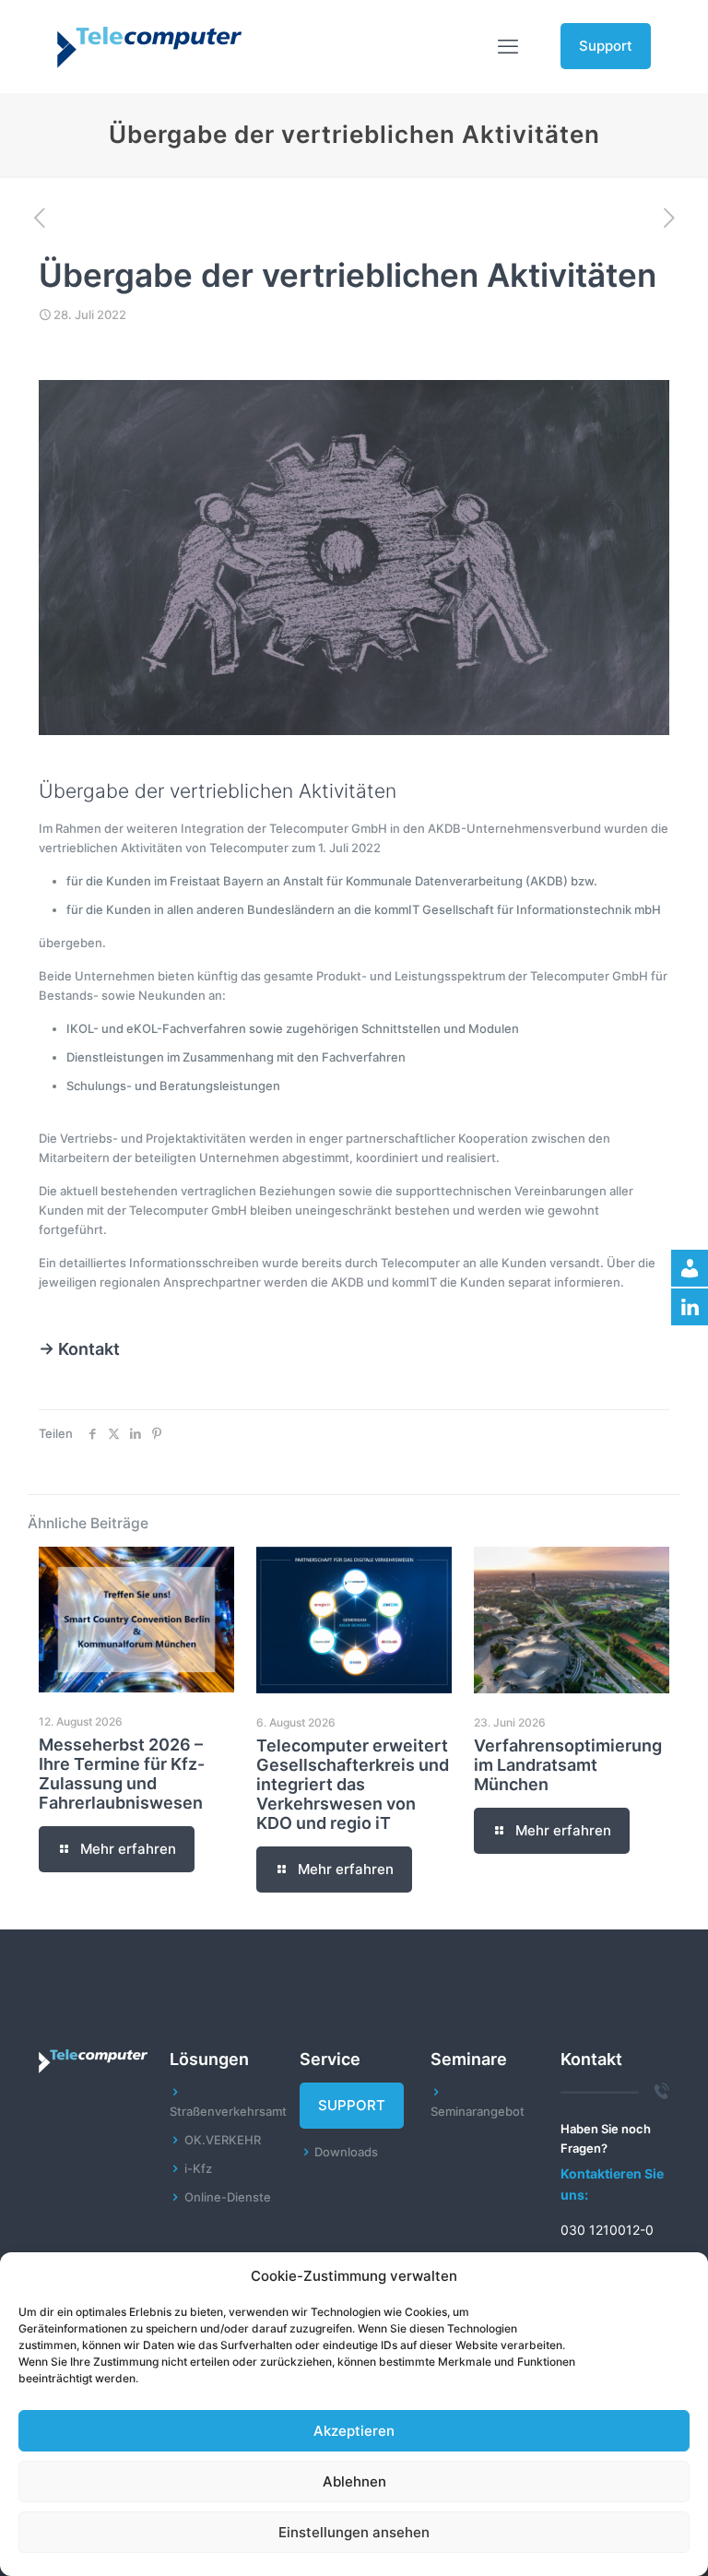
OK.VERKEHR (223, 2140)
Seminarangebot (478, 2111)
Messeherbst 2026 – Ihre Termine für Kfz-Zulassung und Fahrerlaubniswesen (122, 1774)
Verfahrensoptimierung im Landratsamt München (568, 1765)
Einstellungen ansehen (354, 2532)
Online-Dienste (228, 2197)
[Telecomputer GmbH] (149, 46)
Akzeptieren (354, 2431)
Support (606, 46)
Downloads (346, 2152)
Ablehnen (354, 2481)
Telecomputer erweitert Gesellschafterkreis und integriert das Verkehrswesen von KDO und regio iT (353, 1784)
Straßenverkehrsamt (228, 2111)
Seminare (469, 2059)
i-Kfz (198, 2168)
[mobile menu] (508, 46)
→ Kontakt (79, 1349)
